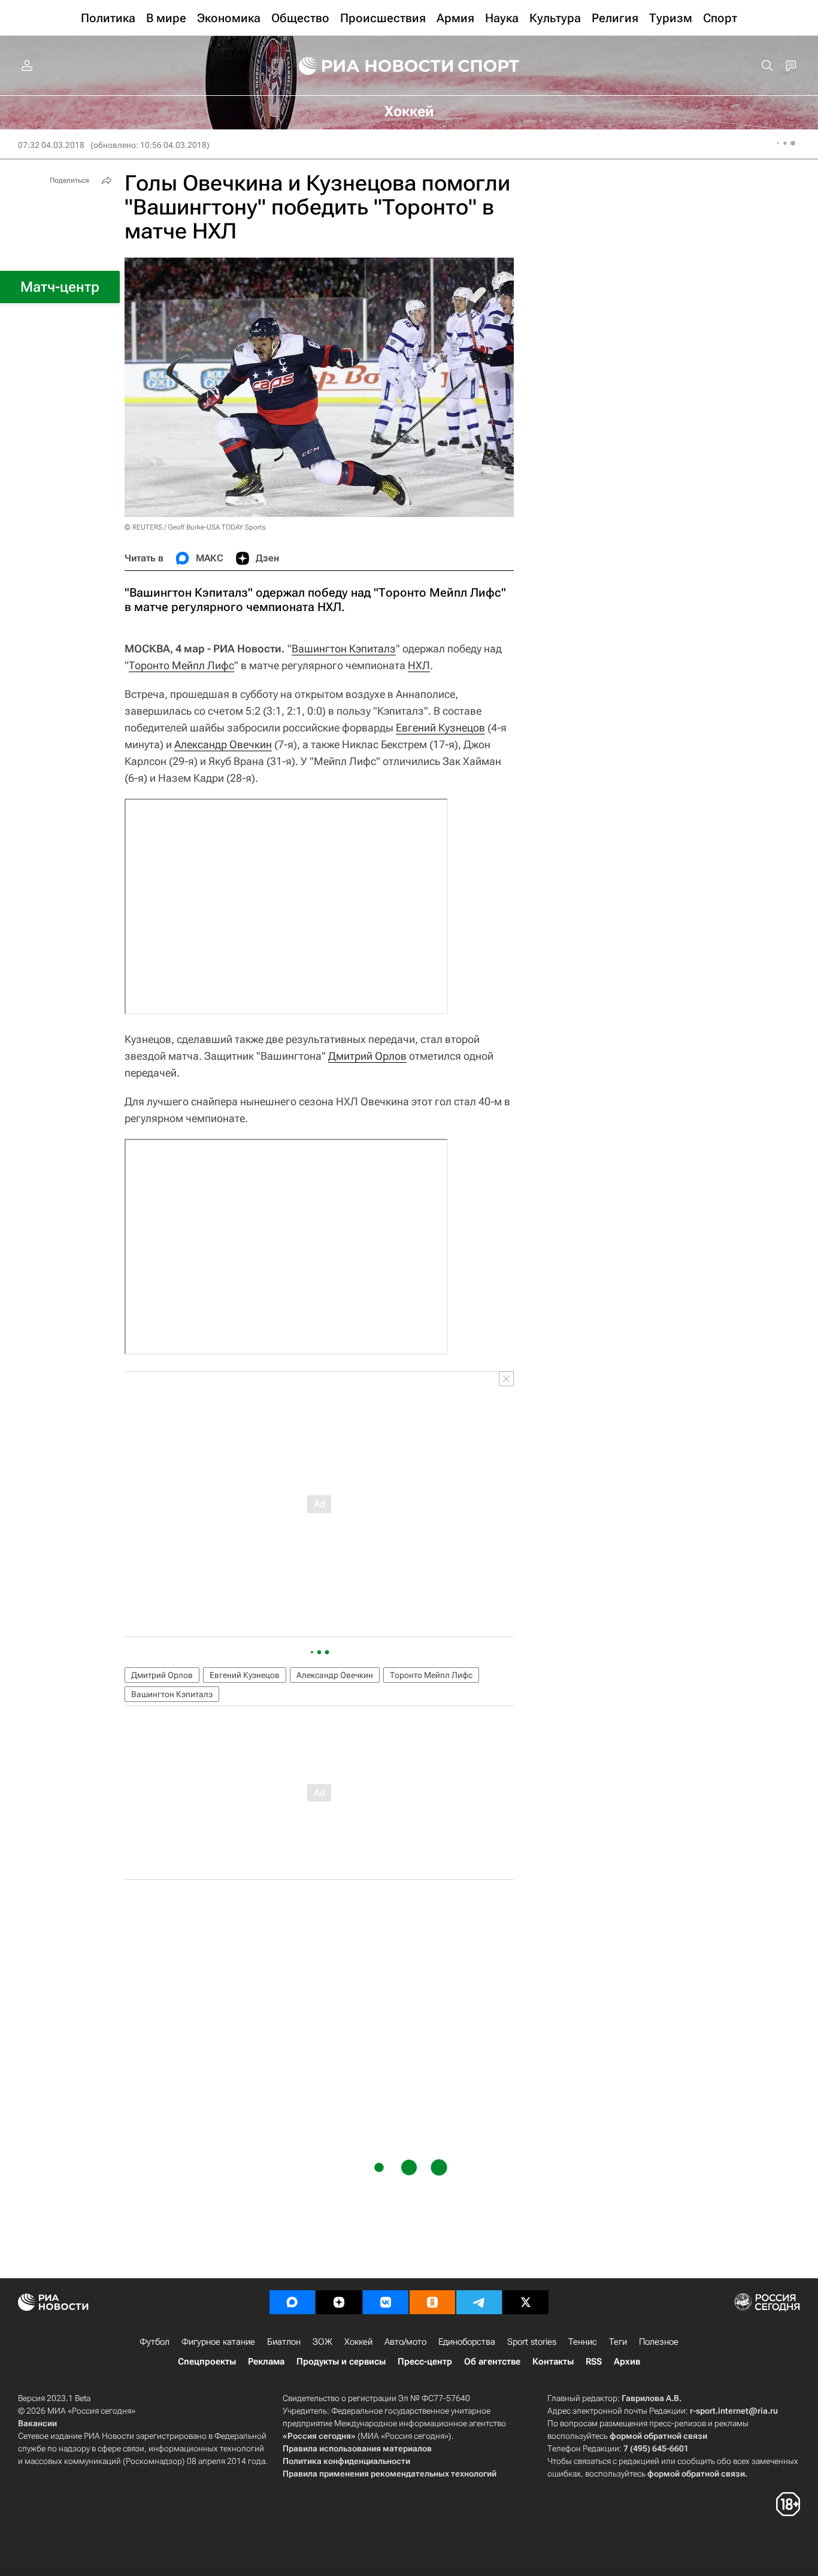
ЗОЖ (322, 2342)
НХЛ (419, 665)
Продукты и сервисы (341, 2362)
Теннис (583, 2342)
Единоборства (467, 2342)
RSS (594, 2362)
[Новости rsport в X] (526, 2302)
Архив (627, 2362)
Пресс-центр (425, 2362)
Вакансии (37, 2423)
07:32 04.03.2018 (51, 145)
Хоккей (358, 2342)
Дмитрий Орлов (367, 1056)
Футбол (154, 2342)
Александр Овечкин (223, 744)
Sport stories (532, 2342)
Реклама (266, 2362)
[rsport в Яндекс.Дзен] (339, 2302)
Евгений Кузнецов (440, 728)
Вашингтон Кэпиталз (344, 648)
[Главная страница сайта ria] (368, 66)
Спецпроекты (207, 2362)
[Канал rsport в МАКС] (292, 2302)
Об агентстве (492, 2362)
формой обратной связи (658, 2436)
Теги (618, 2342)
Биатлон (284, 2342)
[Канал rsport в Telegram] (479, 2302)
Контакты (553, 2362)
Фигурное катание (218, 2342)
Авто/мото (405, 2342)
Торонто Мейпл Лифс (181, 665)
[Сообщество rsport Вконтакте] (386, 2302)
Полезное (659, 2342)
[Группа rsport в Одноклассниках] (432, 2302)
